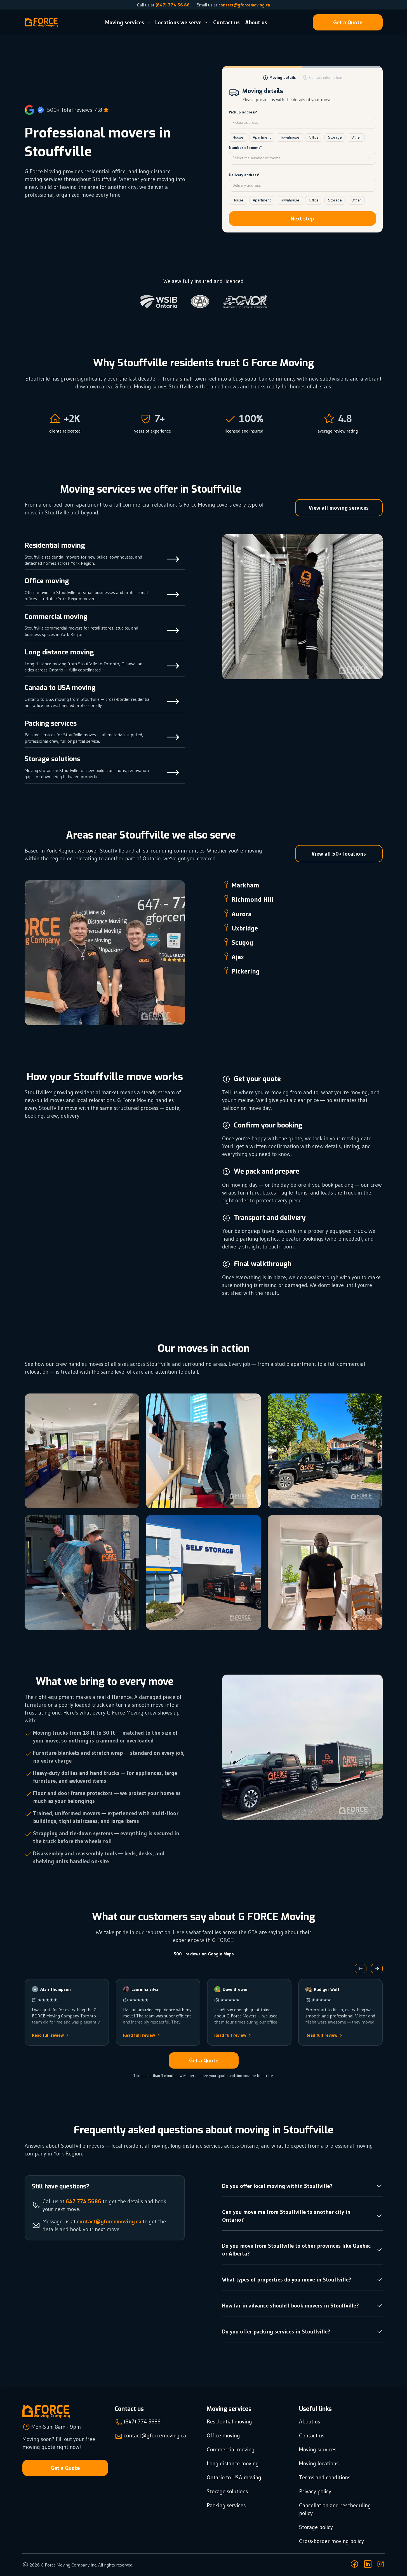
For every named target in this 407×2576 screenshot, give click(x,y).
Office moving (223, 2435)
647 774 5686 (83, 2201)
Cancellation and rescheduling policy (335, 2509)
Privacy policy (315, 2491)
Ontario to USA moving (234, 2477)
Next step (302, 219)
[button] (361, 1969)
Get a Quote (348, 22)
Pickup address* (243, 112)
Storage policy (316, 2527)
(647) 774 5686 (142, 2421)
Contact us (226, 22)
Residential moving (229, 2421)
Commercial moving (231, 2449)
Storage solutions (227, 2491)
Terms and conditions (325, 2477)
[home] (41, 23)
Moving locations (319, 2463)
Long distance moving (233, 2463)
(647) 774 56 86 (173, 5)
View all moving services (339, 508)
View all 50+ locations (339, 854)
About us (256, 22)
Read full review (48, 2035)
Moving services (318, 2449)
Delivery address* (244, 175)
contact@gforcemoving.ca (244, 5)
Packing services (226, 2505)
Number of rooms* (245, 148)
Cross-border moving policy (331, 2541)
